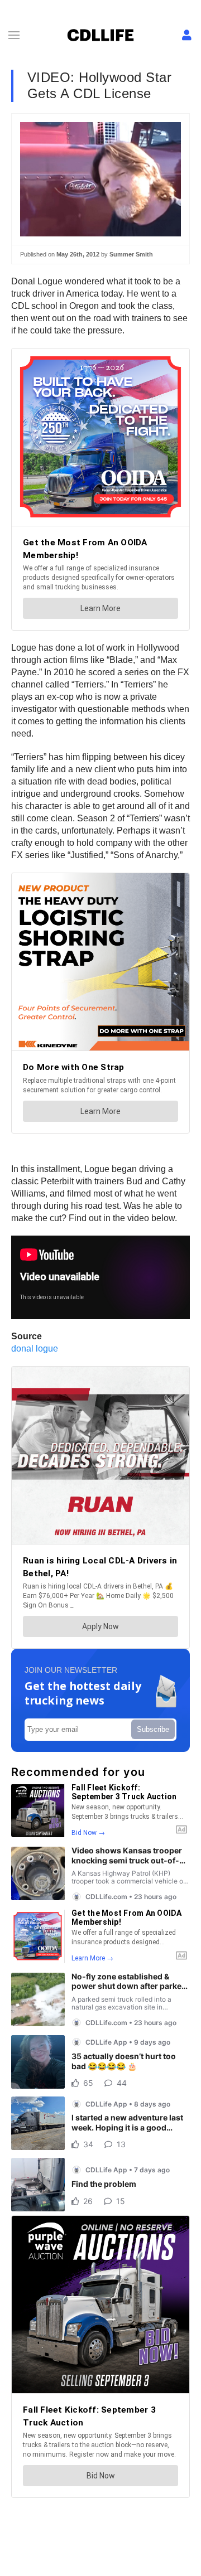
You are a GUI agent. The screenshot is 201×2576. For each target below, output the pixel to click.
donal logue (35, 1348)
